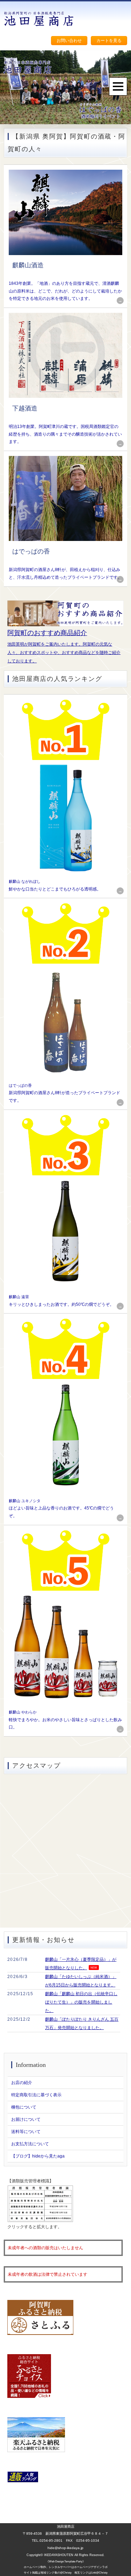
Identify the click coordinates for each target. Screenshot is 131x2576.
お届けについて (26, 2119)
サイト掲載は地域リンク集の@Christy (48, 2573)
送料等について (26, 2132)
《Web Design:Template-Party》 (66, 2561)
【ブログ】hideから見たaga (38, 2156)
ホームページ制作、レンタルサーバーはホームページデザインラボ (66, 2567)
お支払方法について (30, 2144)
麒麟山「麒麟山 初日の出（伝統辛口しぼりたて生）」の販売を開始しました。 (81, 2002)
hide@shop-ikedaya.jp (65, 2548)
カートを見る (109, 41)
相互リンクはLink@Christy (91, 2573)
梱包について (24, 2107)
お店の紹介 (22, 2083)
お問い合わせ (69, 41)
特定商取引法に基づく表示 (36, 2095)
